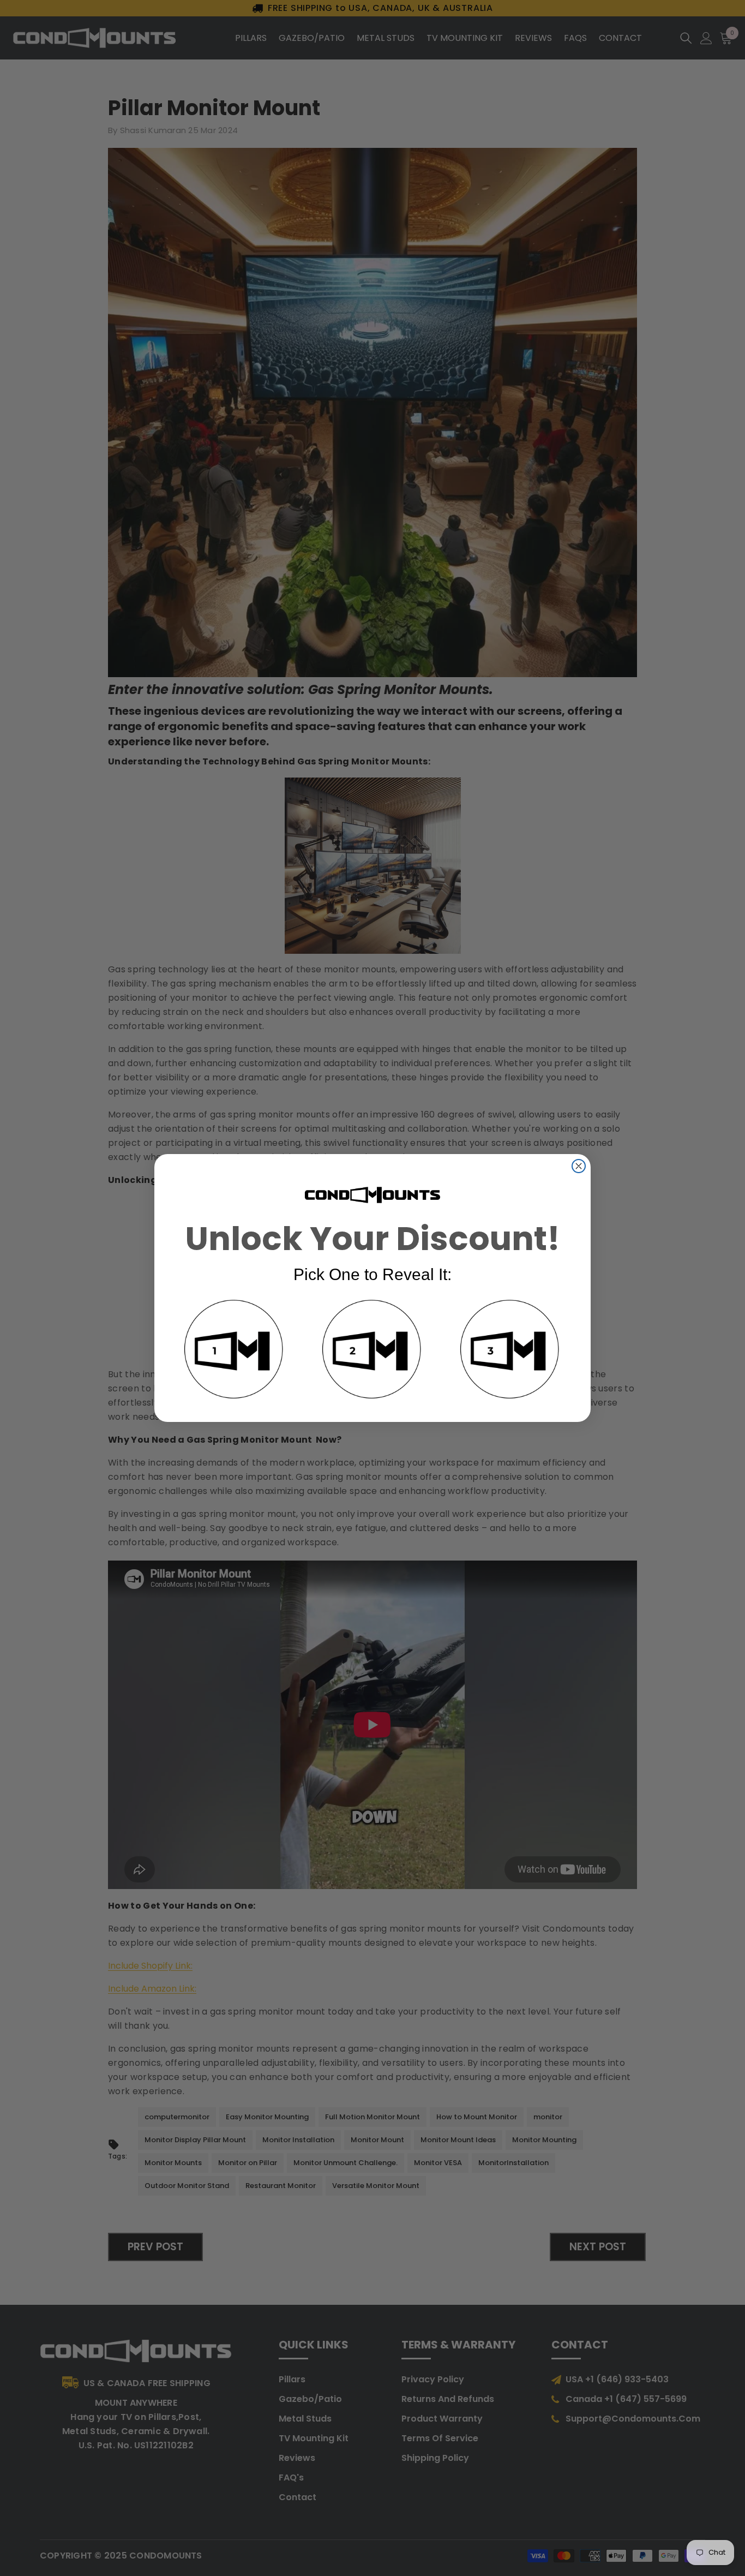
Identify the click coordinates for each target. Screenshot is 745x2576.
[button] (235, 1351)
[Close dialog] (579, 1166)
